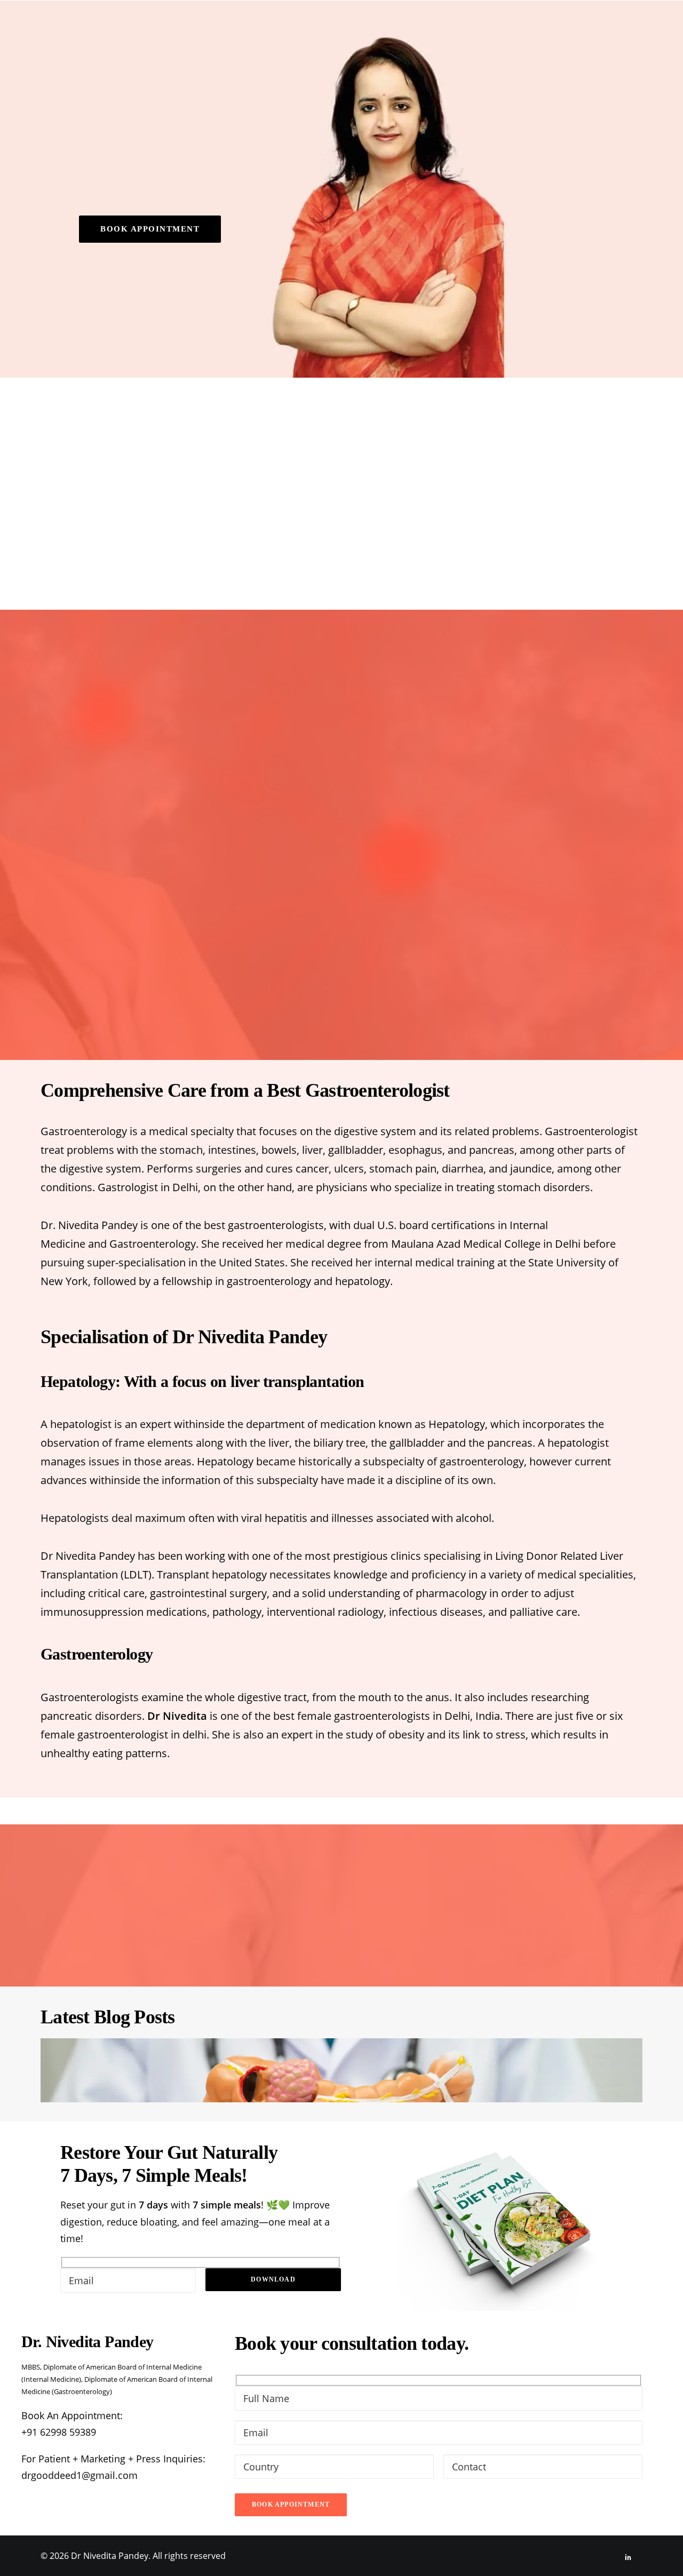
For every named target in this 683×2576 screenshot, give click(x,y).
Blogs (487, 27)
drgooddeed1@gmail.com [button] (80, 2475)
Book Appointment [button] (150, 229)
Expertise (344, 27)
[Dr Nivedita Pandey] (95, 27)
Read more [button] (391, 511)
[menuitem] (282, 27)
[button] (659, 27)
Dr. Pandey (282, 27)
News (528, 27)
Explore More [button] (341, 1000)
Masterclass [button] (420, 27)
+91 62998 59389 (59, 2432)
